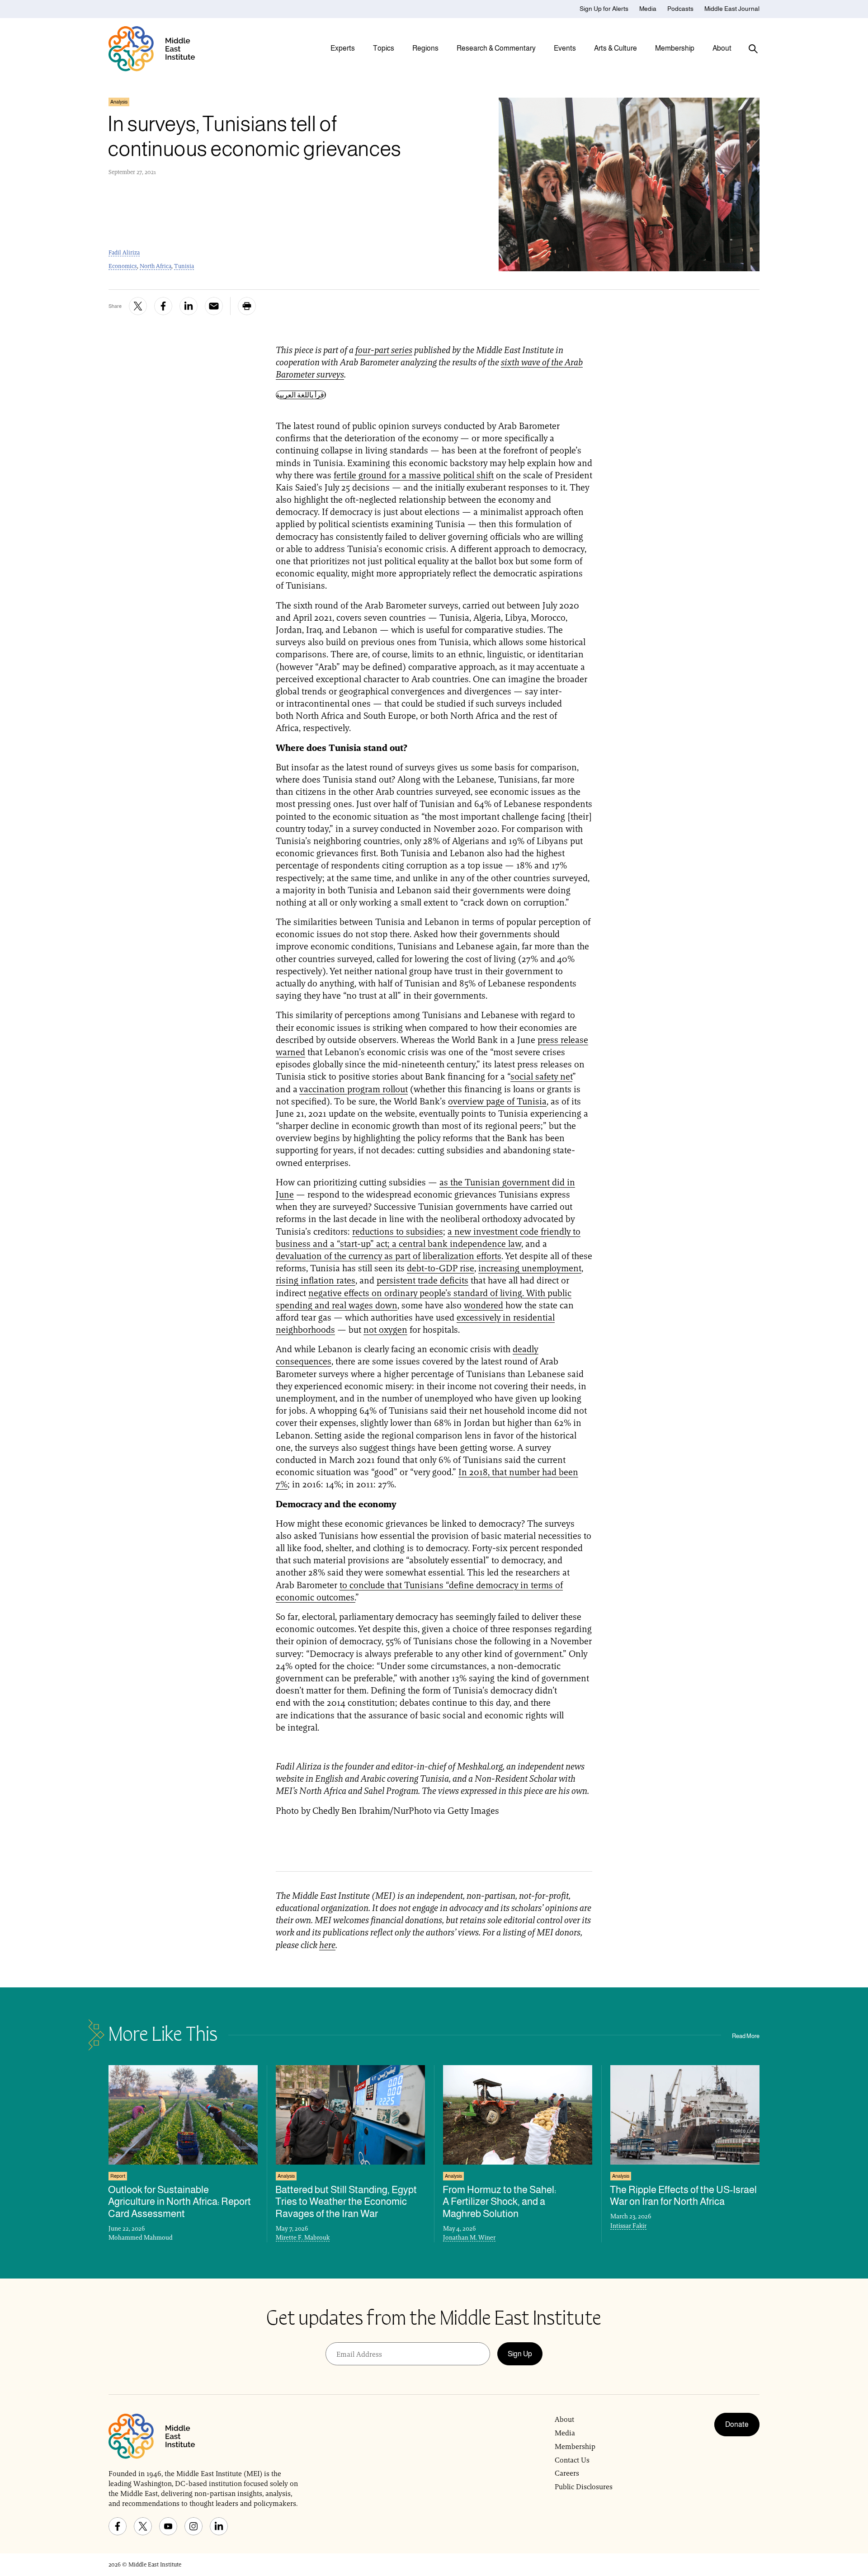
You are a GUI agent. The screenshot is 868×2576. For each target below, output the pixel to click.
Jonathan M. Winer (469, 2237)
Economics (123, 266)
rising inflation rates (316, 1280)
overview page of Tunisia (497, 1101)
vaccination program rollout (354, 1089)
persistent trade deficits (422, 1280)
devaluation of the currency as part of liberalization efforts (389, 1256)
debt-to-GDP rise (441, 1268)
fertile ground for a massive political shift (414, 475)
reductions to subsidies (398, 1231)
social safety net (541, 1076)
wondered (484, 1305)
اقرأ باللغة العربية (301, 395)
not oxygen (385, 1330)
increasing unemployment (530, 1268)
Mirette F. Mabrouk (303, 2237)
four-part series (384, 350)
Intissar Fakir (628, 2226)
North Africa (156, 266)
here (327, 1945)
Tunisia (184, 266)
